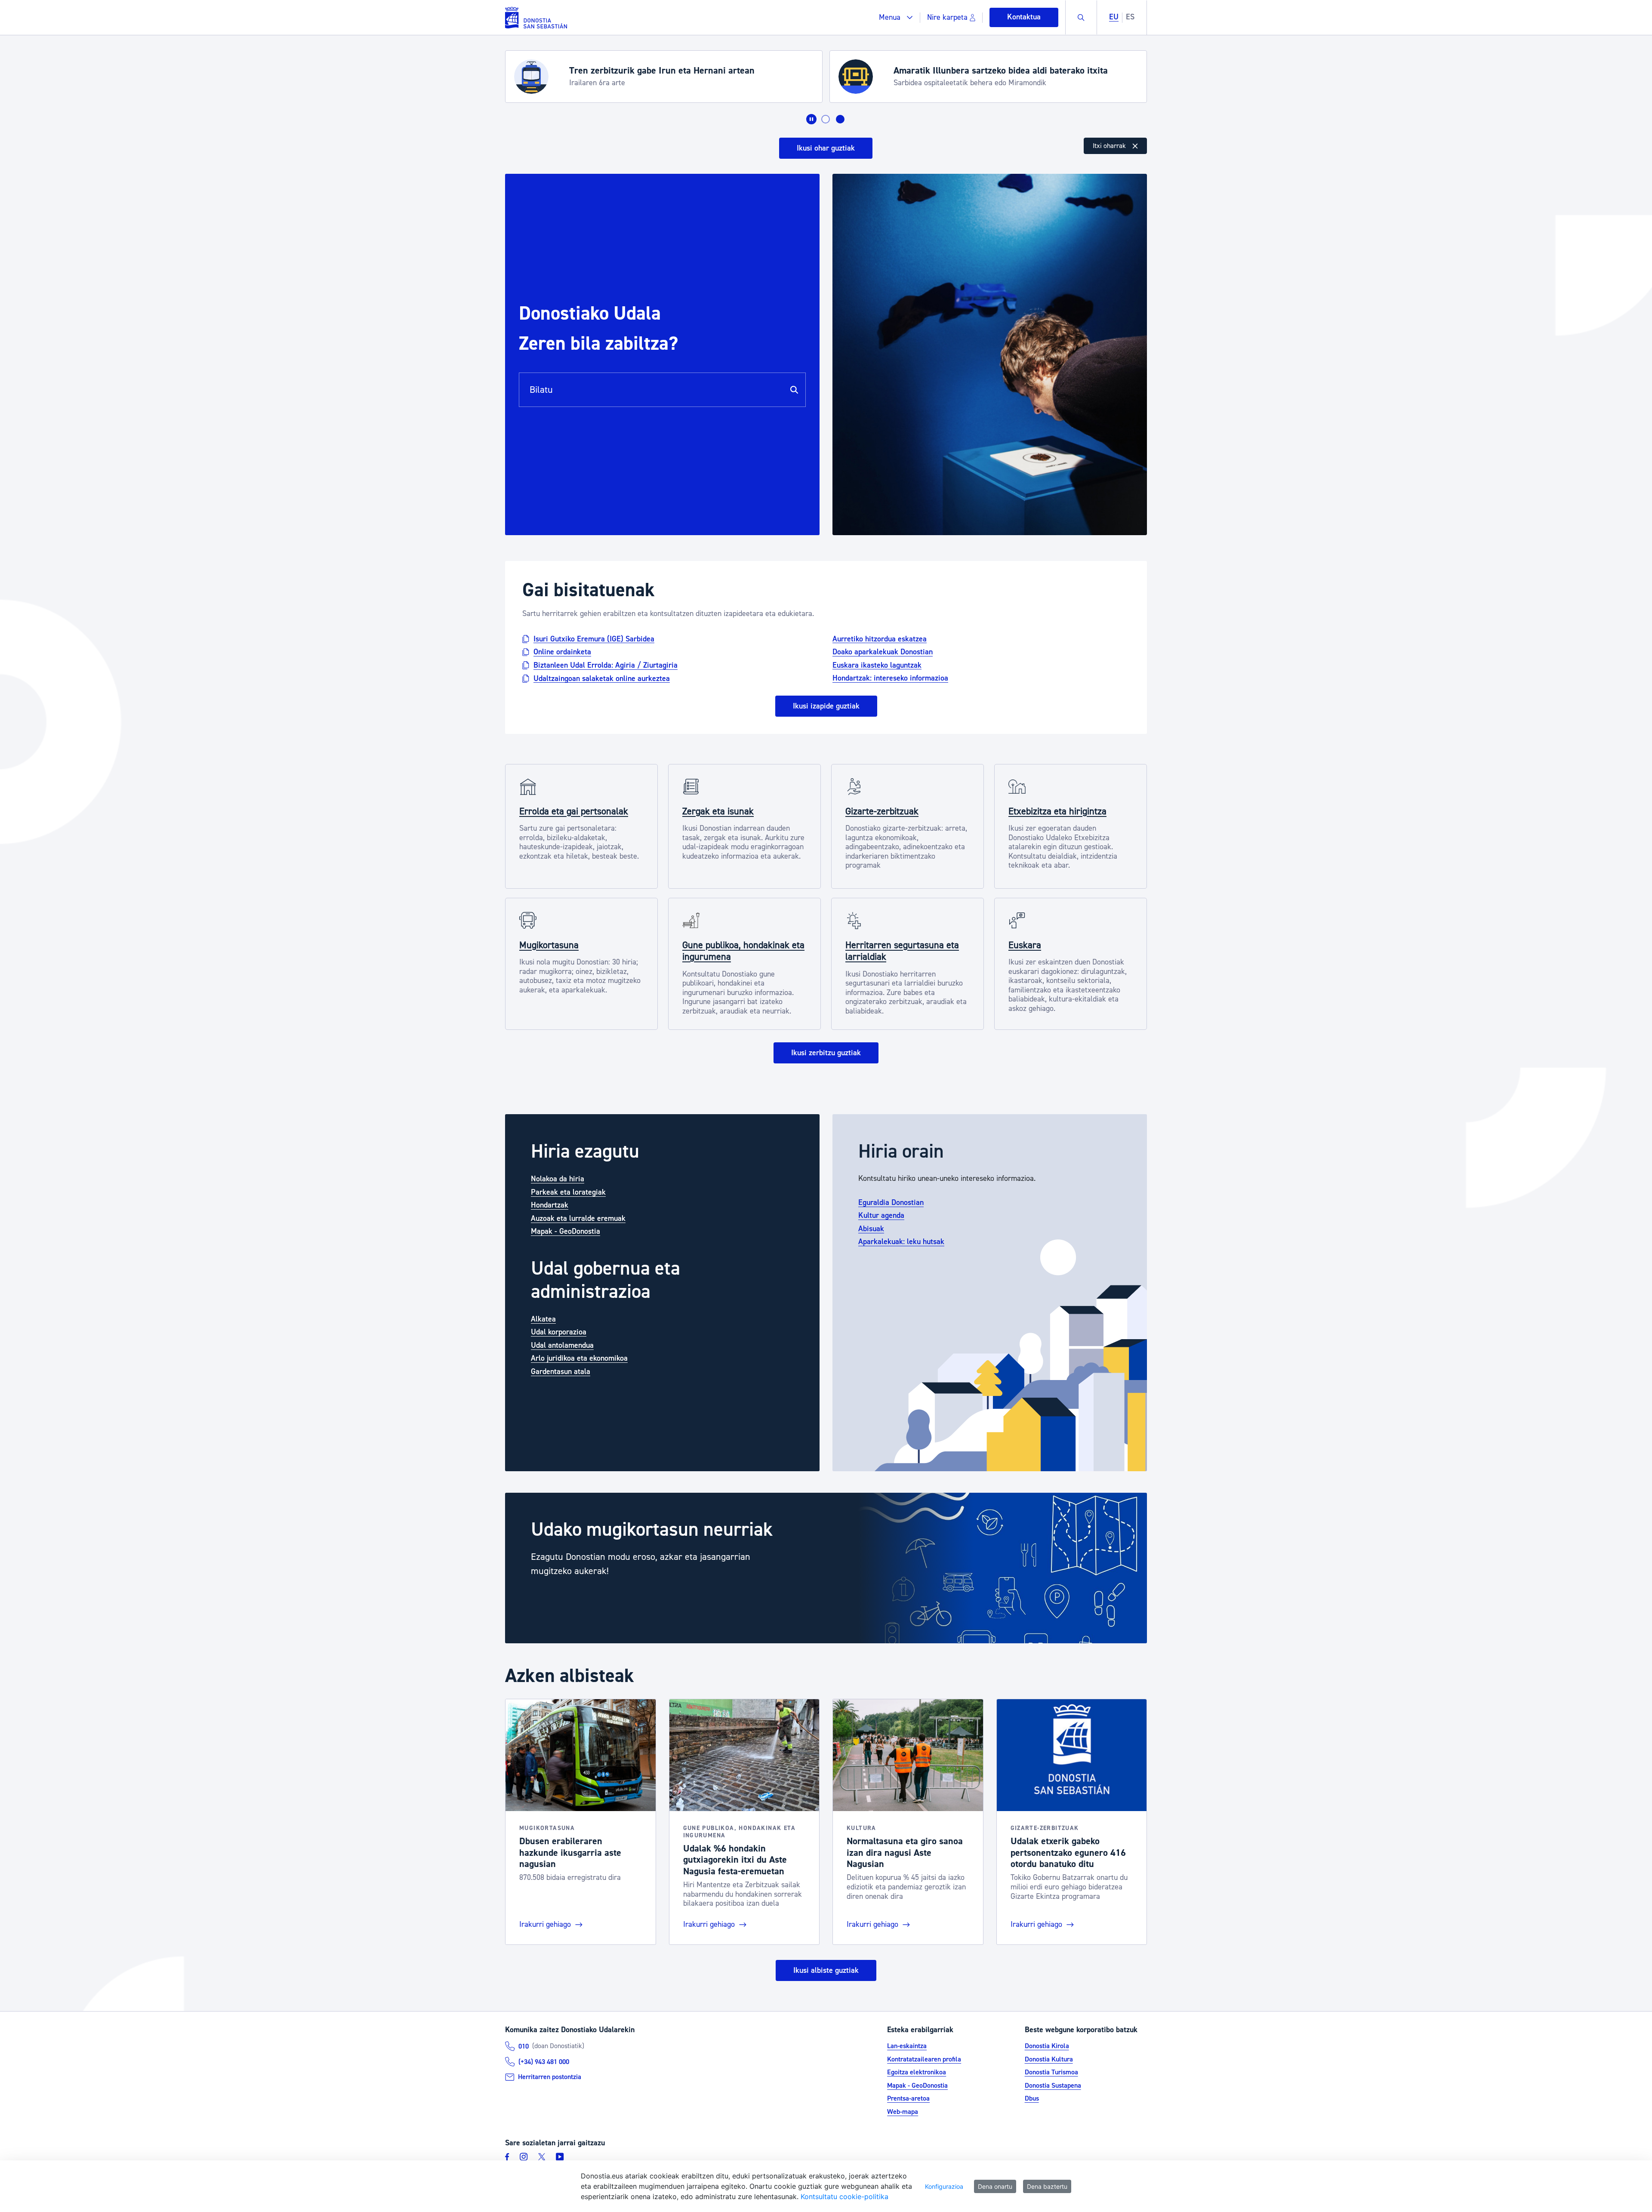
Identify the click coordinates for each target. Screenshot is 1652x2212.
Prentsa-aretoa (908, 2098)
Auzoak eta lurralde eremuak (578, 1218)
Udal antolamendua (562, 1345)
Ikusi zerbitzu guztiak (826, 1053)
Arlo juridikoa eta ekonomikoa (579, 1358)
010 (524, 2046)
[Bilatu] (794, 390)
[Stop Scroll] (811, 119)
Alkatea (543, 1319)
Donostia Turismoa (1051, 2072)
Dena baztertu (1047, 2186)
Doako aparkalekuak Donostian (883, 652)
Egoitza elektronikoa (917, 2072)
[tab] (826, 119)
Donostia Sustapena (1053, 2086)
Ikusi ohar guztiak (826, 148)
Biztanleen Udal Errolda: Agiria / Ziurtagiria (606, 665)
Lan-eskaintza (907, 2046)
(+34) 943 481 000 (544, 2062)
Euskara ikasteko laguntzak (877, 665)
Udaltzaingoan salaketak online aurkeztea (602, 678)
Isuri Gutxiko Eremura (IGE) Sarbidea (594, 639)
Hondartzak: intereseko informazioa (890, 678)
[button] (896, 17)
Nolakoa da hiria (558, 1179)
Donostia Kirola (1047, 2046)
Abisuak (871, 1229)
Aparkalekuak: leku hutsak (901, 1242)
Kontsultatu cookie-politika (844, 2197)
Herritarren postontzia (550, 2077)
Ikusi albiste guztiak (826, 1970)
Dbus (1032, 2098)
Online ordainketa (562, 652)
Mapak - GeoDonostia (566, 1231)
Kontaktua (1024, 17)
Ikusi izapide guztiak (826, 706)
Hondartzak (550, 1205)
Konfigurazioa (944, 2186)
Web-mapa (903, 2112)
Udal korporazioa (559, 1332)
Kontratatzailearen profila (924, 2059)
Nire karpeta (947, 17)
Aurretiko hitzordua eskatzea (880, 639)
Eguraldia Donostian (891, 1203)
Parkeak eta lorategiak (568, 1192)
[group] (826, 1568)
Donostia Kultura (1049, 2059)
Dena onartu (995, 2186)
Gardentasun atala (561, 1372)
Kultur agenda (881, 1215)
